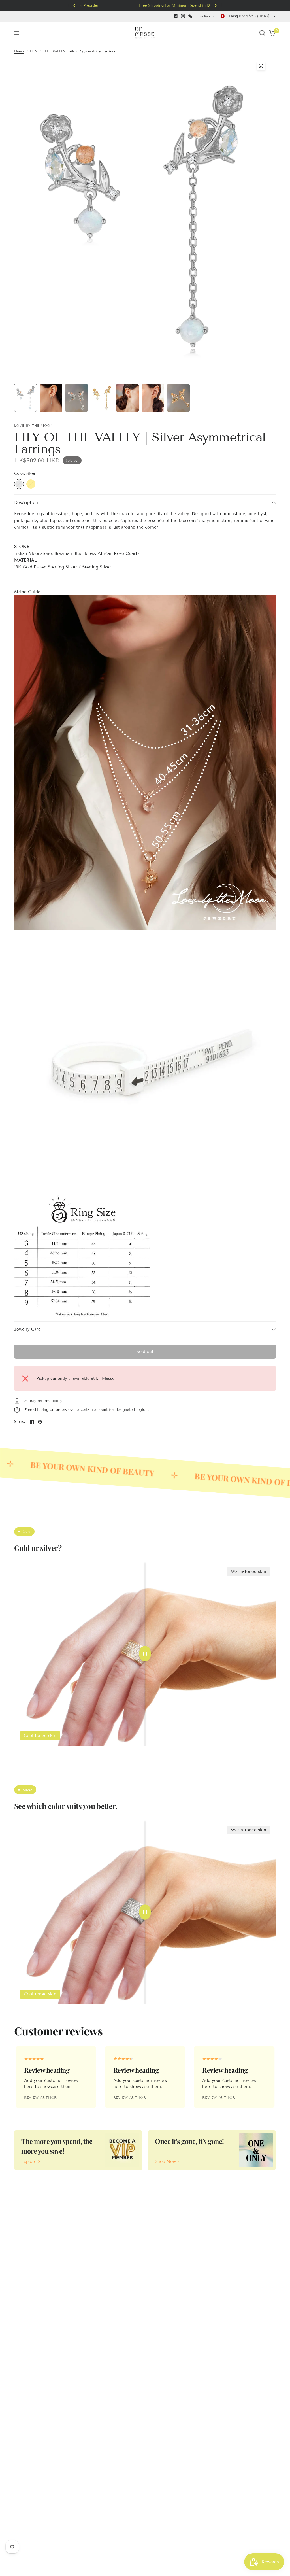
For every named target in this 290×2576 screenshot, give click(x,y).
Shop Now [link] (165, 2162)
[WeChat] (190, 16)
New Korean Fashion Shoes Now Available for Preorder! (209, 5)
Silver (19, 484)
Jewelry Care (27, 1329)
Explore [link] (29, 2162)
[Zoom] (261, 66)
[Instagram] (183, 16)
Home (19, 51)
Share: (20, 1422)
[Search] (262, 33)
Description (26, 502)
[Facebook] (176, 16)
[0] (271, 33)
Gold (31, 484)
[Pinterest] (40, 1422)
